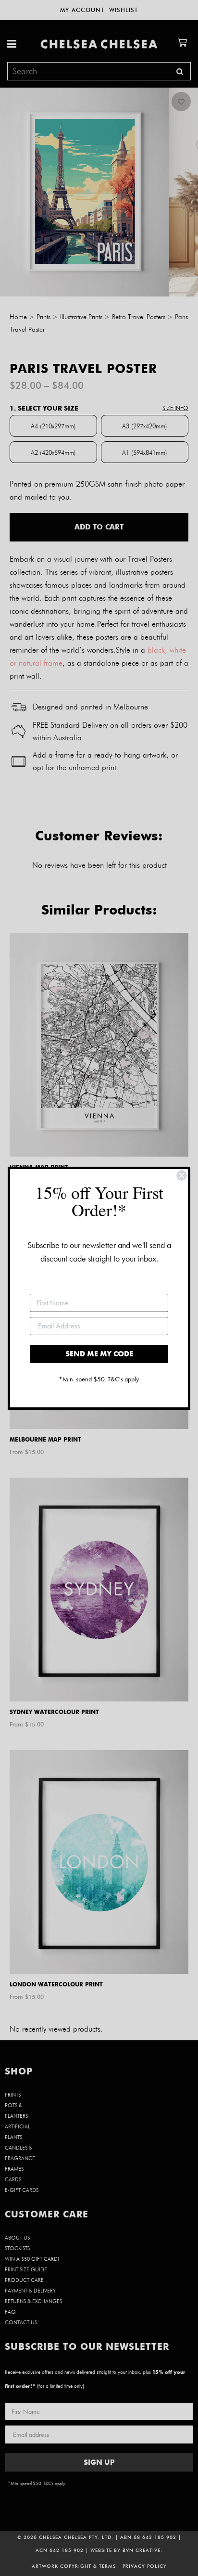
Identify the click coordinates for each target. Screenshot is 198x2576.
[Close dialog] (182, 1175)
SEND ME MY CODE (99, 1354)
